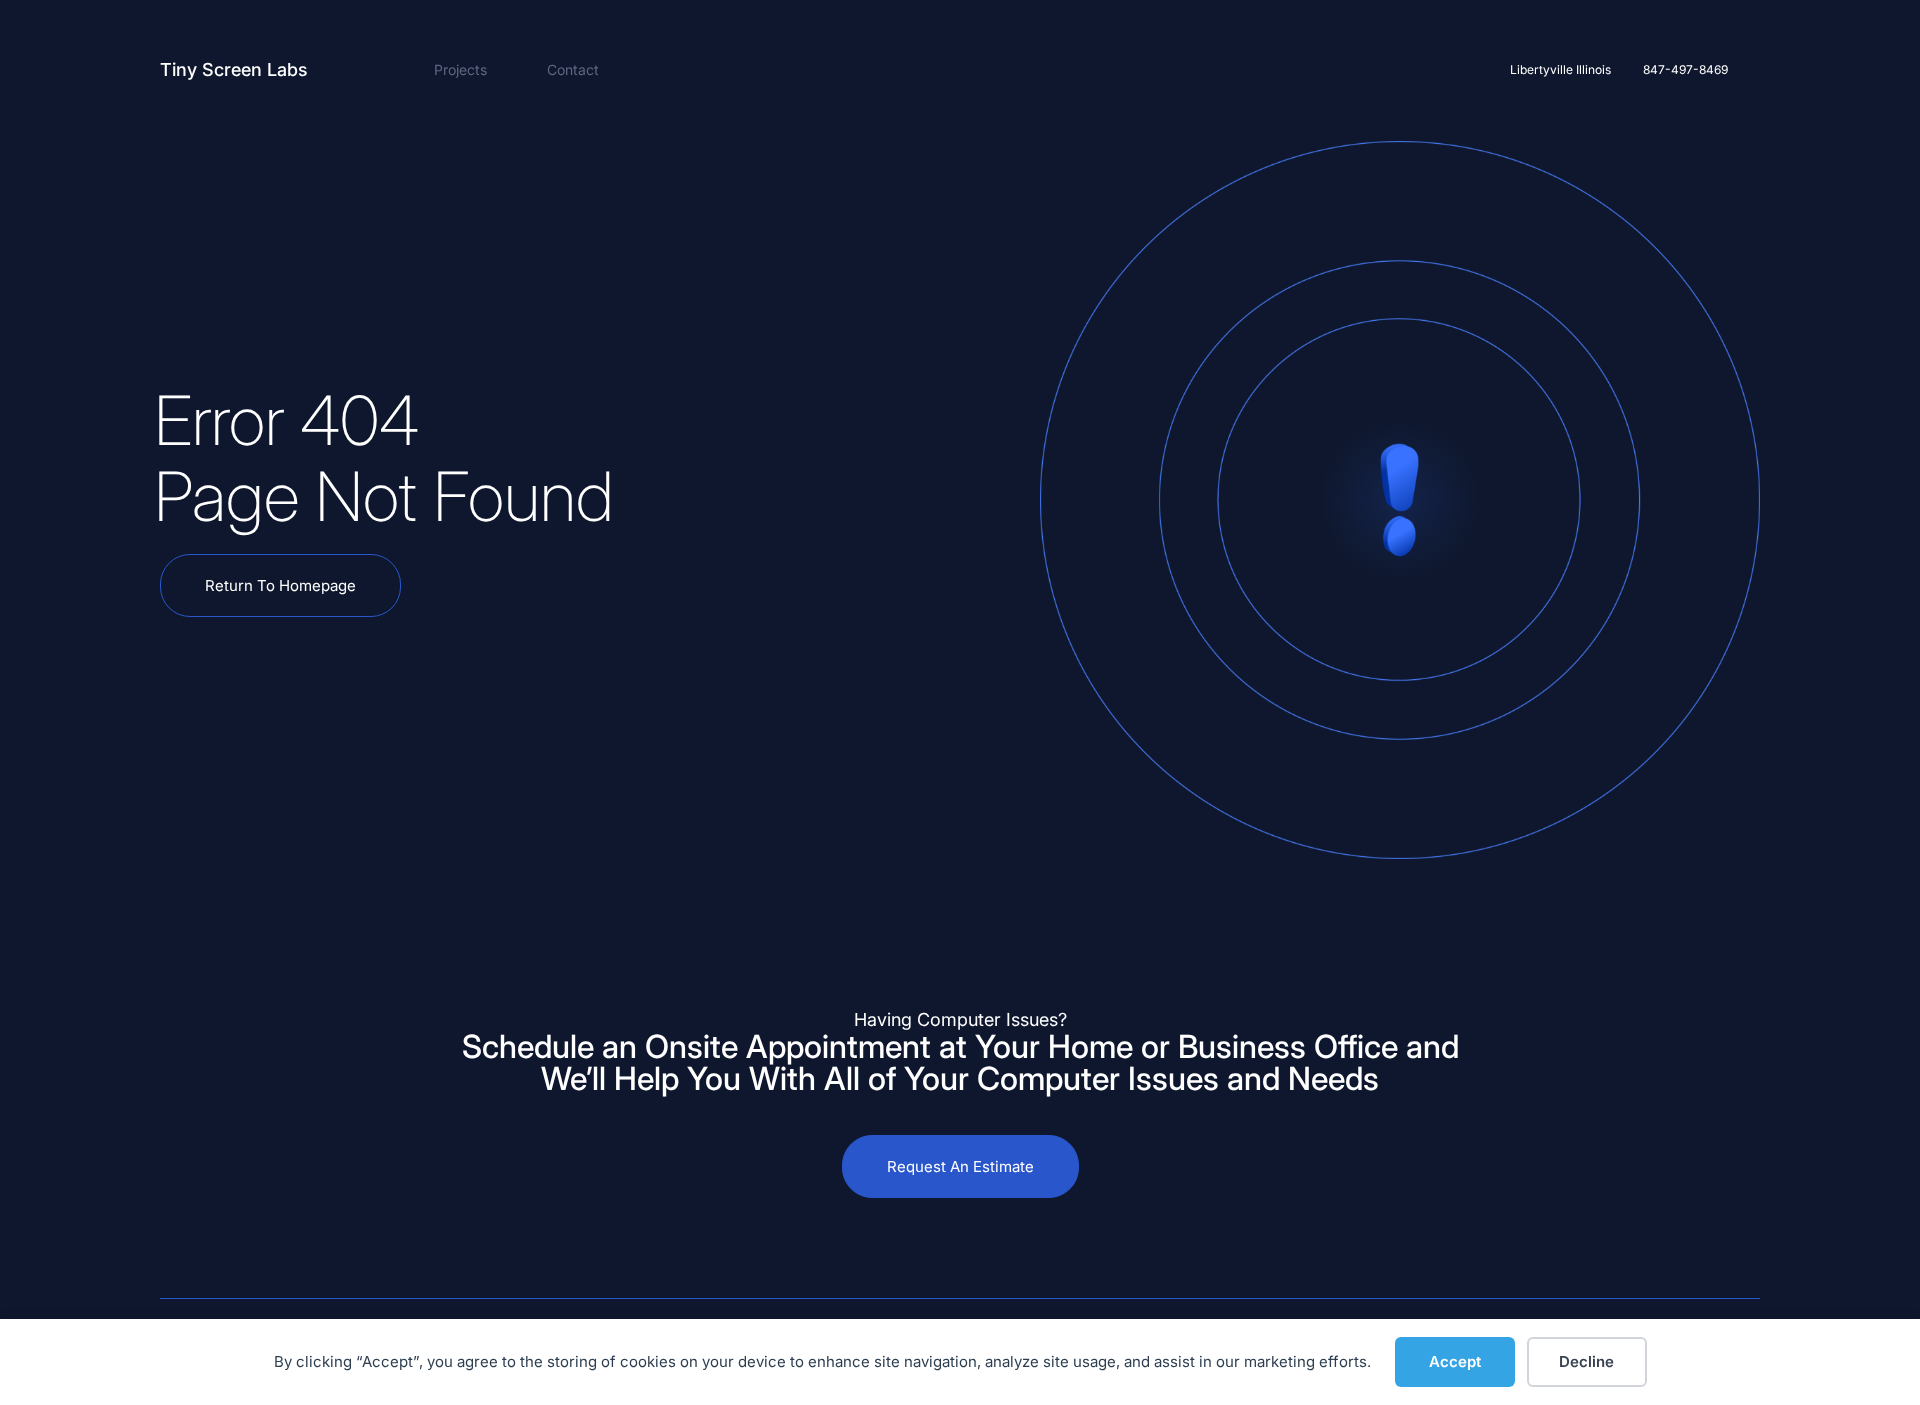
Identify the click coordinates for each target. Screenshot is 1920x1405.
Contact (573, 69)
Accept (1455, 1361)
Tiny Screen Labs (234, 69)
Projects (460, 69)
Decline (1586, 1361)
